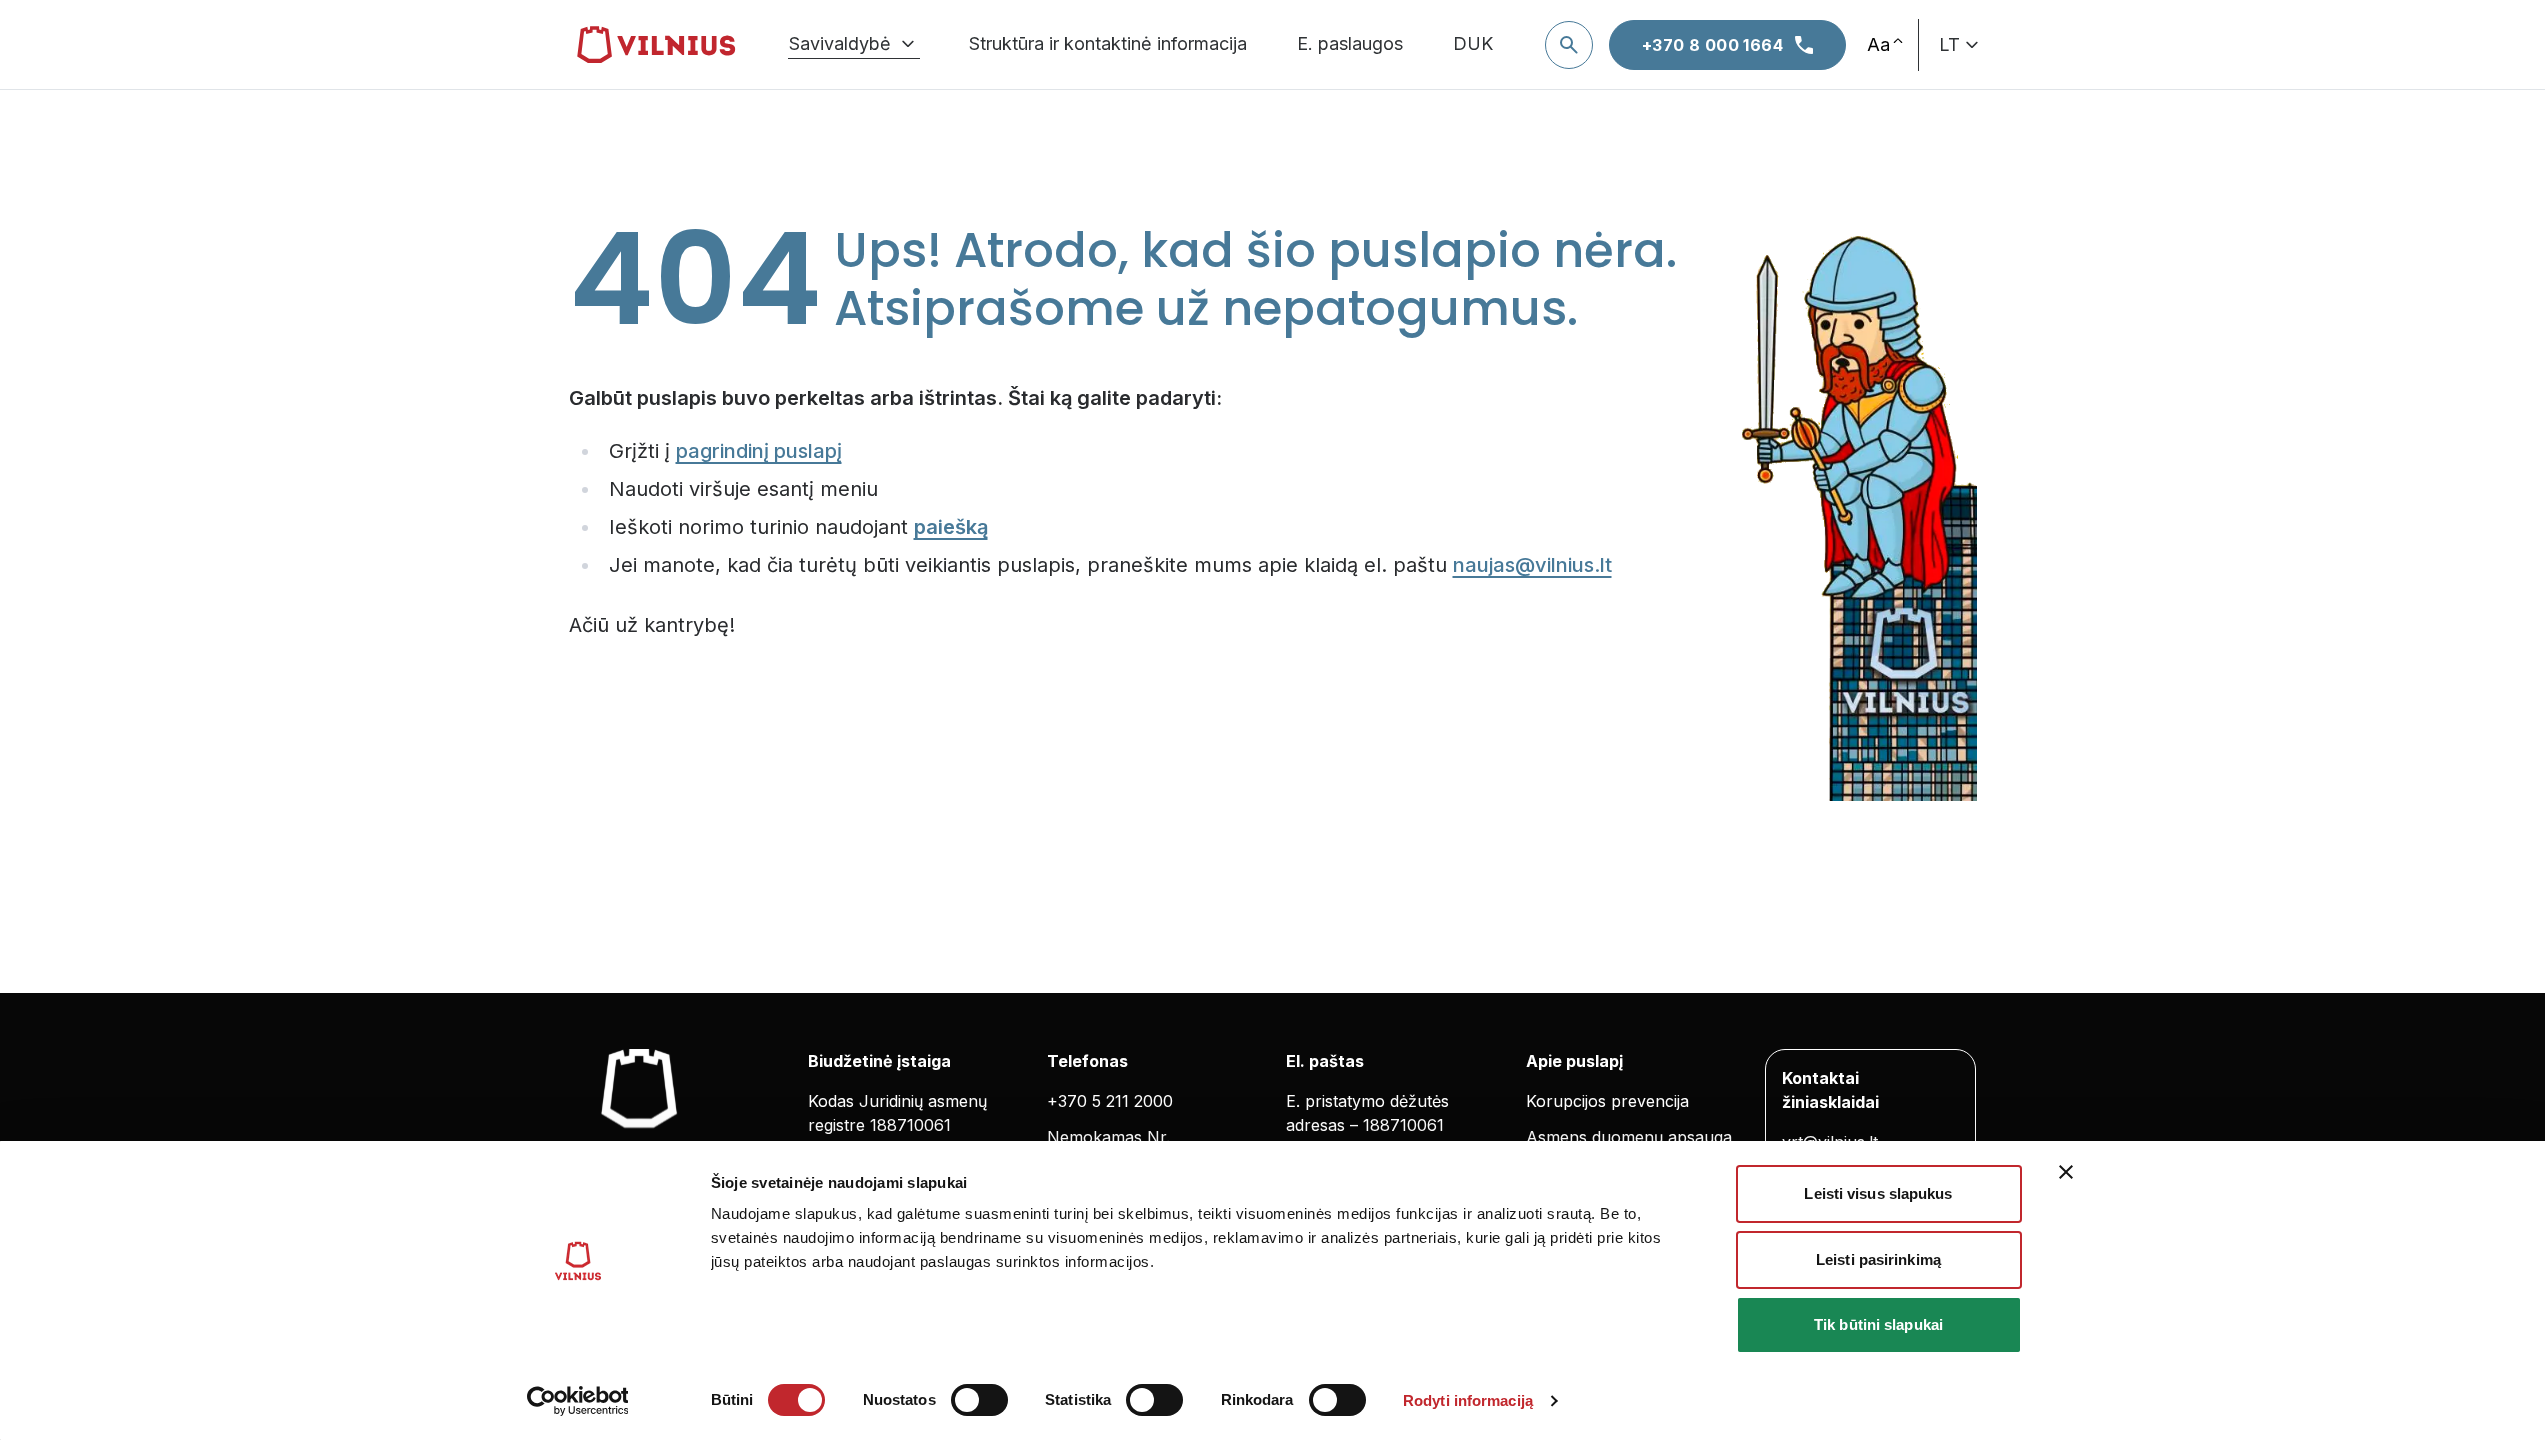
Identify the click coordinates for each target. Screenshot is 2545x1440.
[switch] (979, 1400)
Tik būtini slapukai (1878, 1324)
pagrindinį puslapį (759, 451)
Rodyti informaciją (1468, 1400)
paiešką (951, 527)
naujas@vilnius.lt (1532, 565)
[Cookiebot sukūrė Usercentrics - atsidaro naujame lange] (577, 1401)
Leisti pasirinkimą (1878, 1259)
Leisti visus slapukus (1878, 1193)
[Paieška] (1569, 45)
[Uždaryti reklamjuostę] (2066, 1172)
